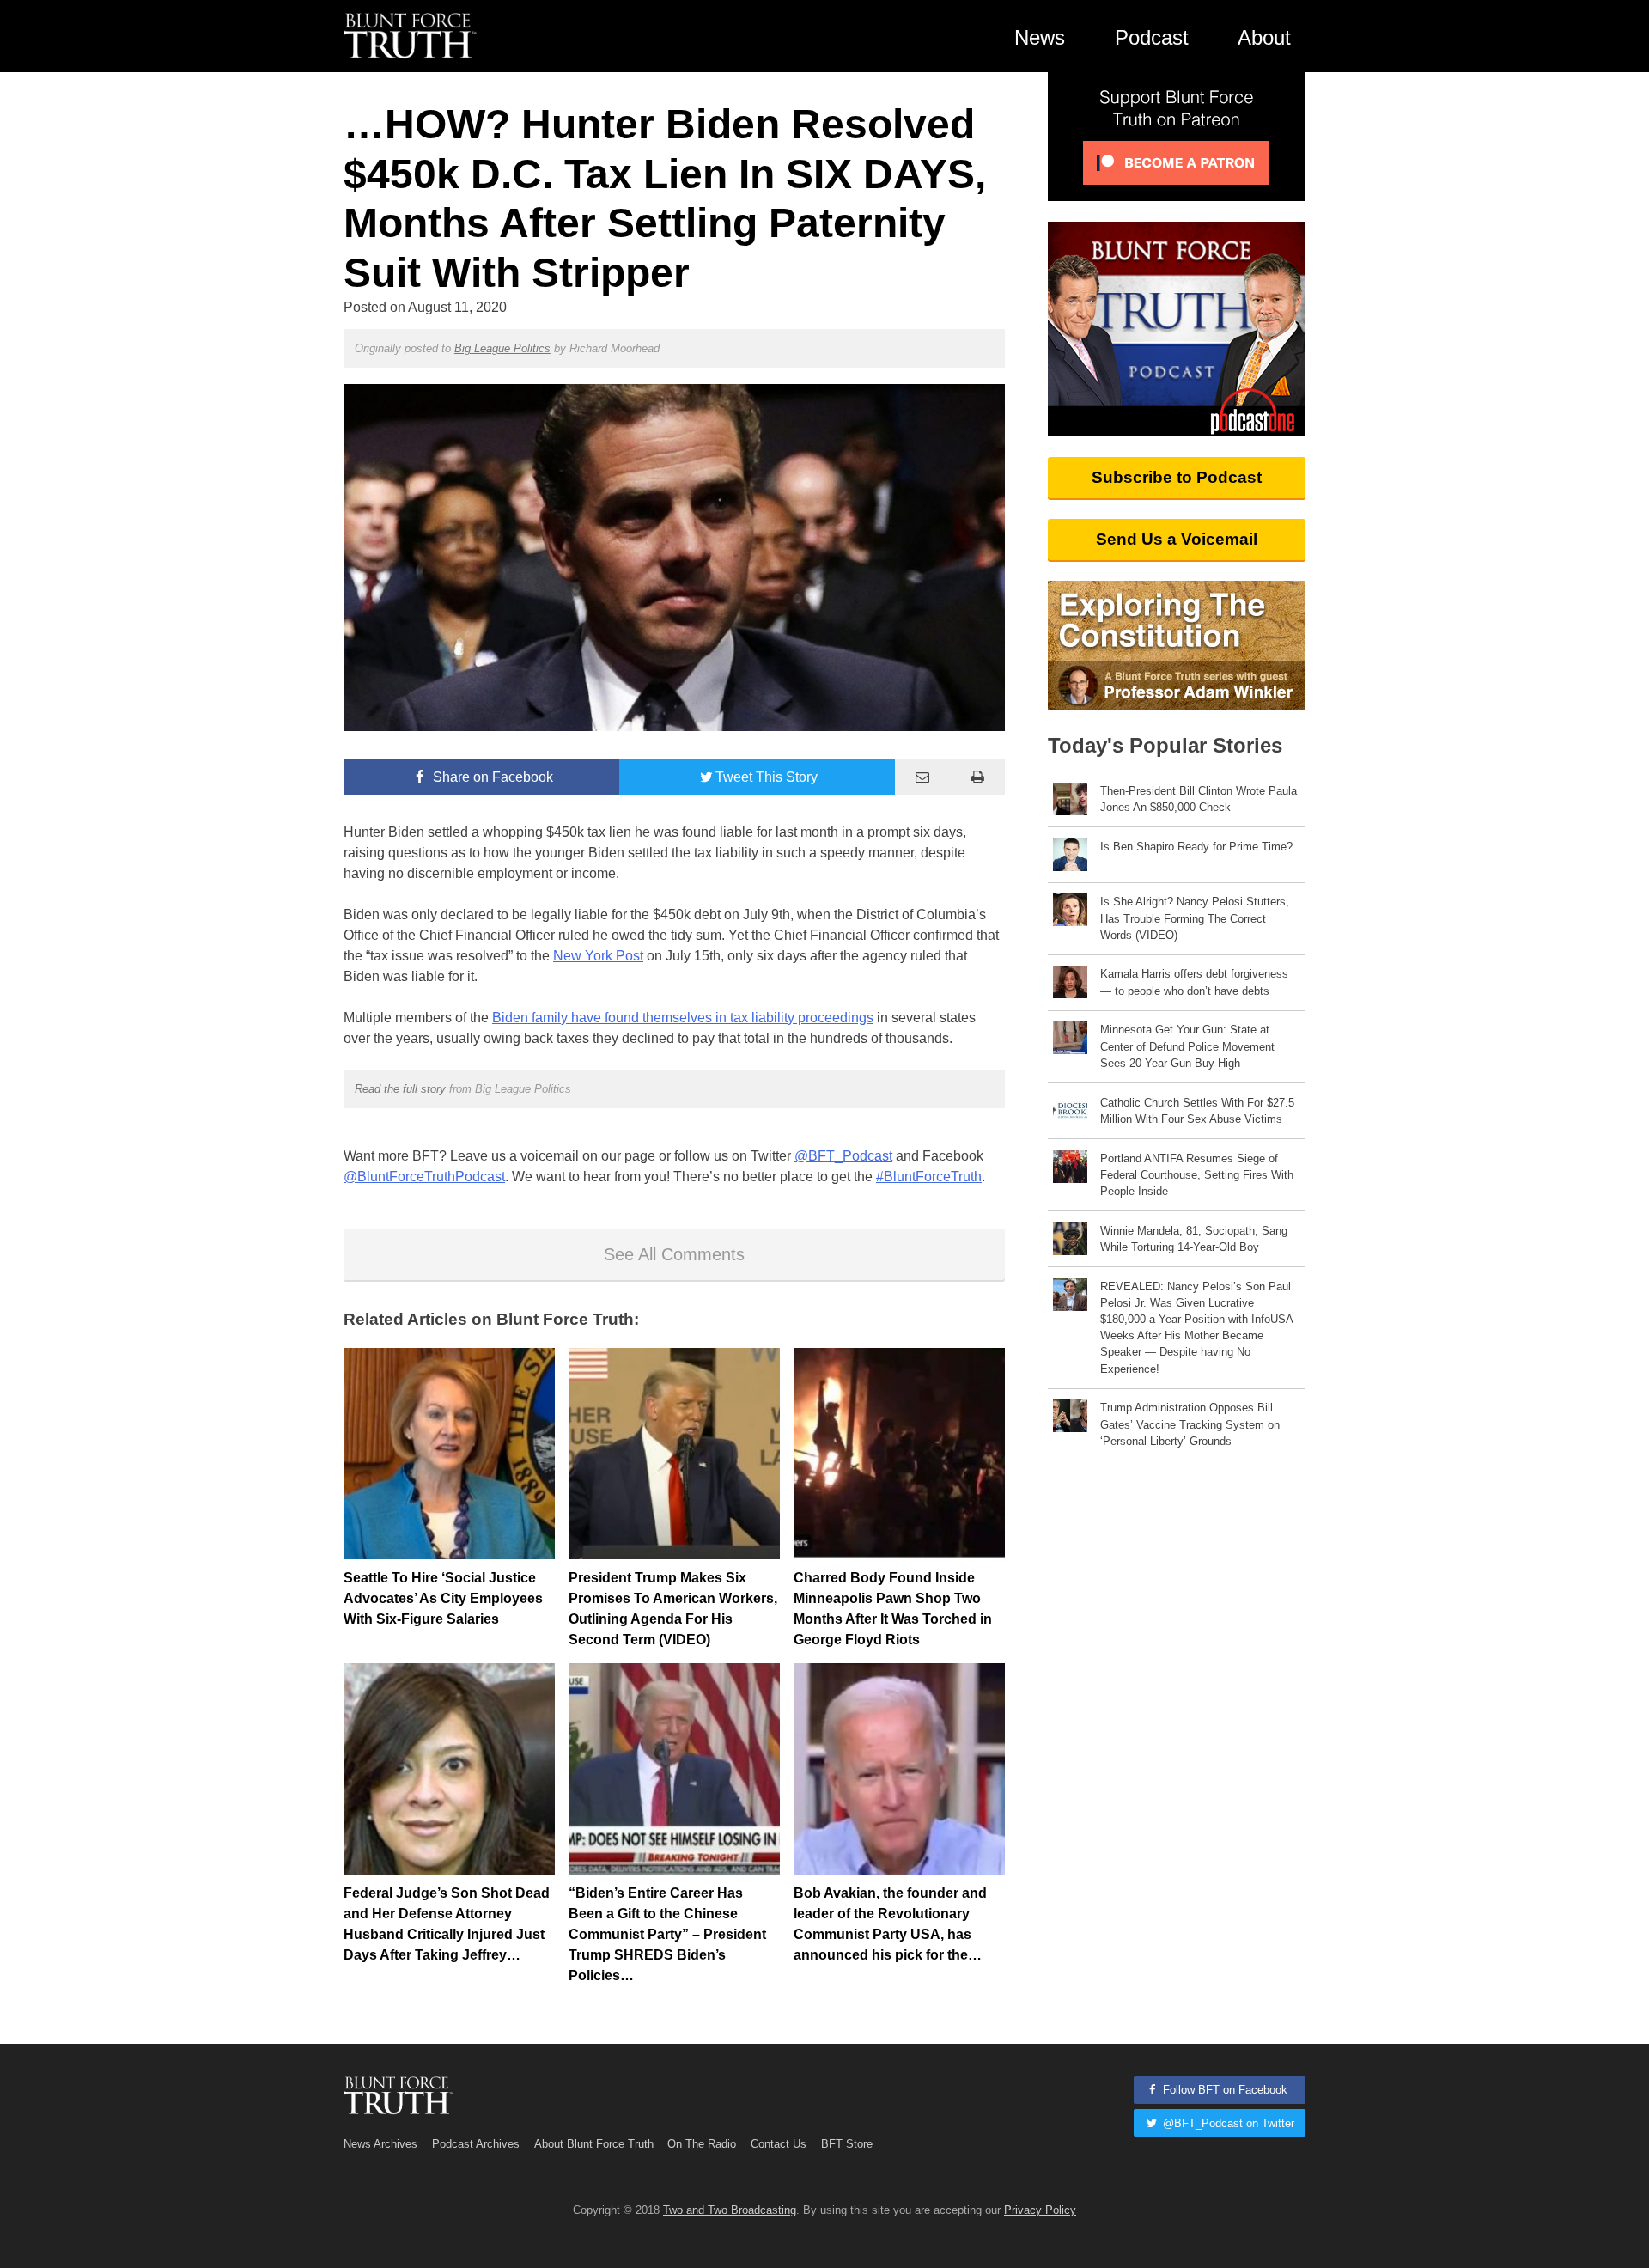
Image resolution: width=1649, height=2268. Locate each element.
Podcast (1152, 37)
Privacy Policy (1040, 2210)
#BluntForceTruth (929, 1177)
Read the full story (400, 1089)
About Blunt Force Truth (594, 2144)
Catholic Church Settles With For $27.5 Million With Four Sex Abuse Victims (1197, 1111)
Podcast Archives (476, 2144)
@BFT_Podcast (843, 1156)
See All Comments (674, 1254)
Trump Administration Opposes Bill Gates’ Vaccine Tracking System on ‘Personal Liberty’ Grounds (1190, 1424)
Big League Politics (502, 348)
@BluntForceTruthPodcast (424, 1177)
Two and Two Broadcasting (730, 2210)
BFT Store (847, 2144)
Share (491, 777)
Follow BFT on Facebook (1223, 2090)
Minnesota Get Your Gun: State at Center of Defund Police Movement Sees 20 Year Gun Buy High (1187, 1046)
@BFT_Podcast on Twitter (1227, 2123)
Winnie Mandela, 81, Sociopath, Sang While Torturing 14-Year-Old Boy (1194, 1239)
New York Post (598, 956)
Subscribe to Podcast (1177, 477)
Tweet (767, 777)
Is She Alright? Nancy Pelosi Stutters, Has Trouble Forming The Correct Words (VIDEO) (1195, 918)
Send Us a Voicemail (1177, 539)
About (1264, 37)
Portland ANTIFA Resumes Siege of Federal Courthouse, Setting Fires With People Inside (1197, 1175)
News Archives (380, 2144)
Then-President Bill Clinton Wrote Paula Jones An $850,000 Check (1199, 799)
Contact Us (779, 2144)
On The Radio (702, 2144)
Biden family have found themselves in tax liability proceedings (683, 1018)
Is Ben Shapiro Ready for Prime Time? (1196, 847)
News (1040, 37)
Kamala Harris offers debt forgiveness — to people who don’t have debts (1194, 982)
